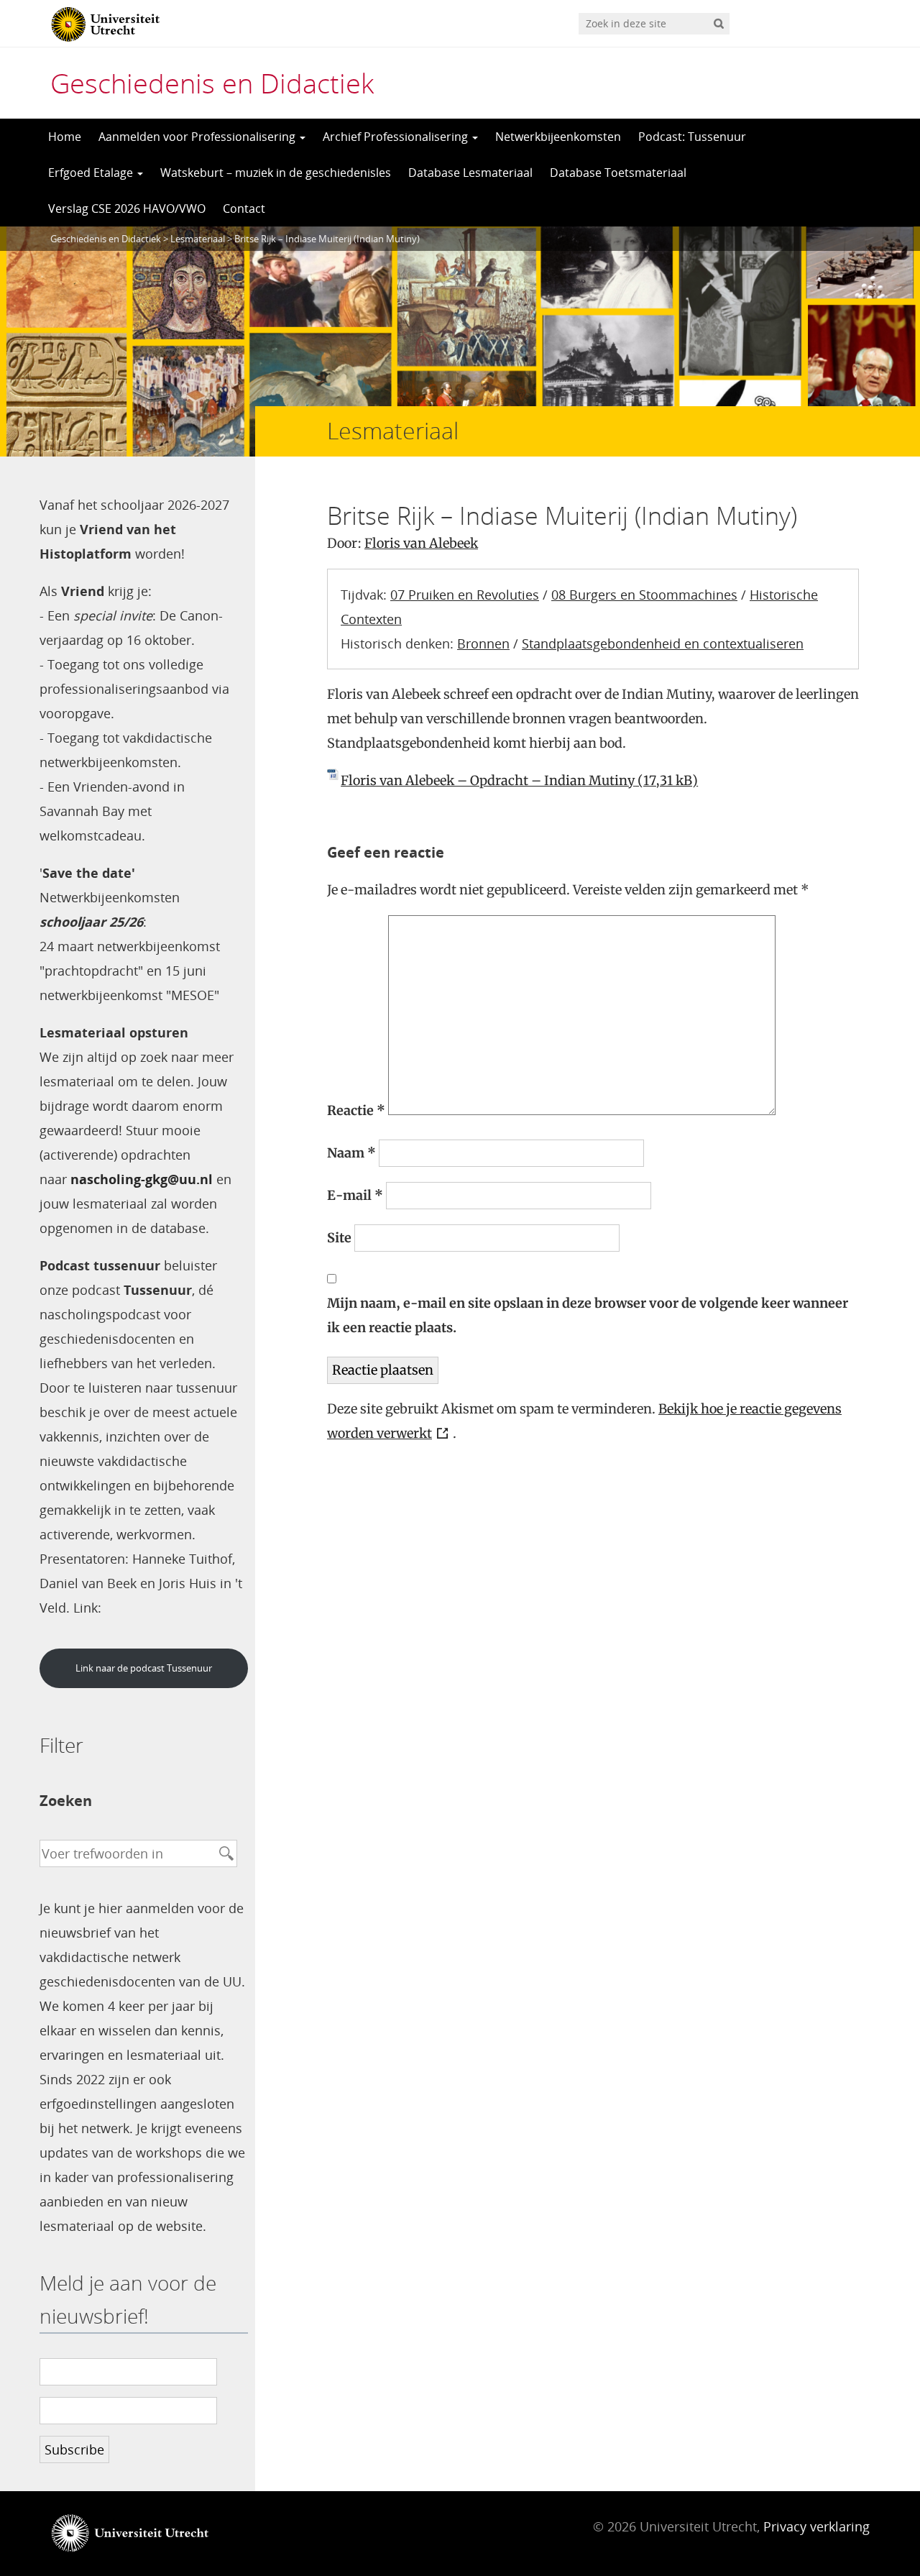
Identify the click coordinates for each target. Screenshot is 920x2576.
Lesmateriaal (198, 239)
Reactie (356, 1110)
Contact (244, 208)
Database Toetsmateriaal (618, 173)
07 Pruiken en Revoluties (465, 595)
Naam (351, 1153)
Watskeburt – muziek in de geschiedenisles (276, 173)
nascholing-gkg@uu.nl (142, 1179)
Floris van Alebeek (421, 543)
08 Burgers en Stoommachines (644, 595)
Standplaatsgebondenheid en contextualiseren (663, 643)
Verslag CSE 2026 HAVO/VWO (127, 208)
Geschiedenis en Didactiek (212, 83)
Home (65, 137)
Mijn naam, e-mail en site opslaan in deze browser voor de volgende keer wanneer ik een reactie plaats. (588, 1315)
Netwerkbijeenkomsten (558, 137)
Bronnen (483, 643)
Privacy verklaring (816, 2526)
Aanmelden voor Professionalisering (198, 137)
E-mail (355, 1195)
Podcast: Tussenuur (692, 137)
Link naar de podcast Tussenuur (144, 1668)
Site (339, 1238)
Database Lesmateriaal (470, 173)
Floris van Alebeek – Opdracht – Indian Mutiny (488, 780)
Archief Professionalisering (397, 137)
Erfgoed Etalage (92, 173)
